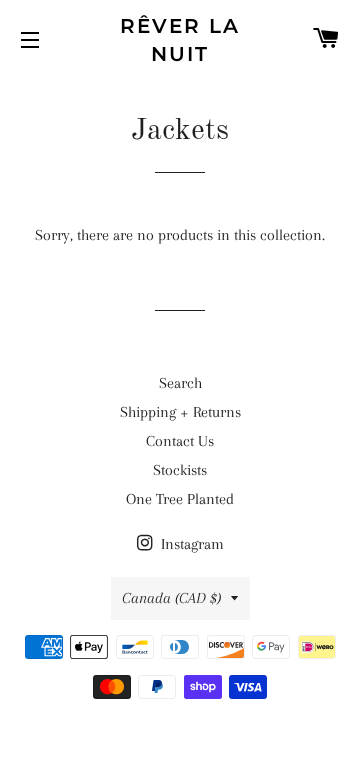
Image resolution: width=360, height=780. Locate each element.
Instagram (190, 544)
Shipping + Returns (180, 412)
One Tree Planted (180, 499)
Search (180, 383)
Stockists (180, 470)
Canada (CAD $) (171, 598)
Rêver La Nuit (180, 40)
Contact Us (180, 441)
